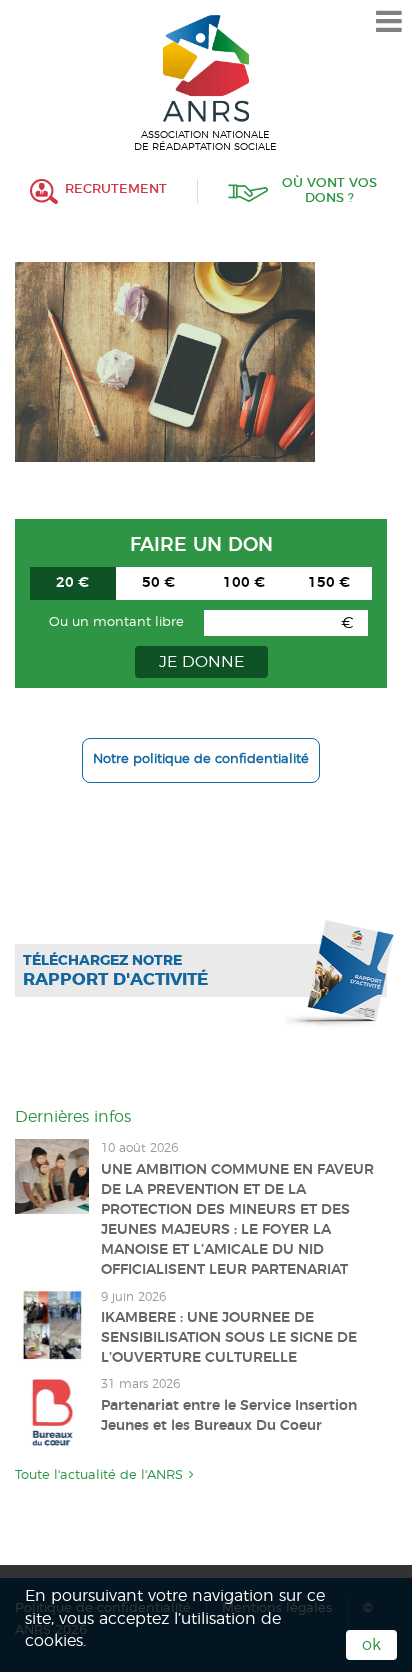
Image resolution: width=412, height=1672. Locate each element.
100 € (244, 583)
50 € (158, 583)
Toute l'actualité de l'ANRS (99, 1475)
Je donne (201, 662)
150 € (329, 583)
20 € (72, 583)
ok (371, 1645)
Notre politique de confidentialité (201, 759)
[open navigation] (389, 22)
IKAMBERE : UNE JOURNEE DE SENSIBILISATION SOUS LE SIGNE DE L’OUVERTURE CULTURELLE (229, 1337)
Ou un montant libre (116, 622)
